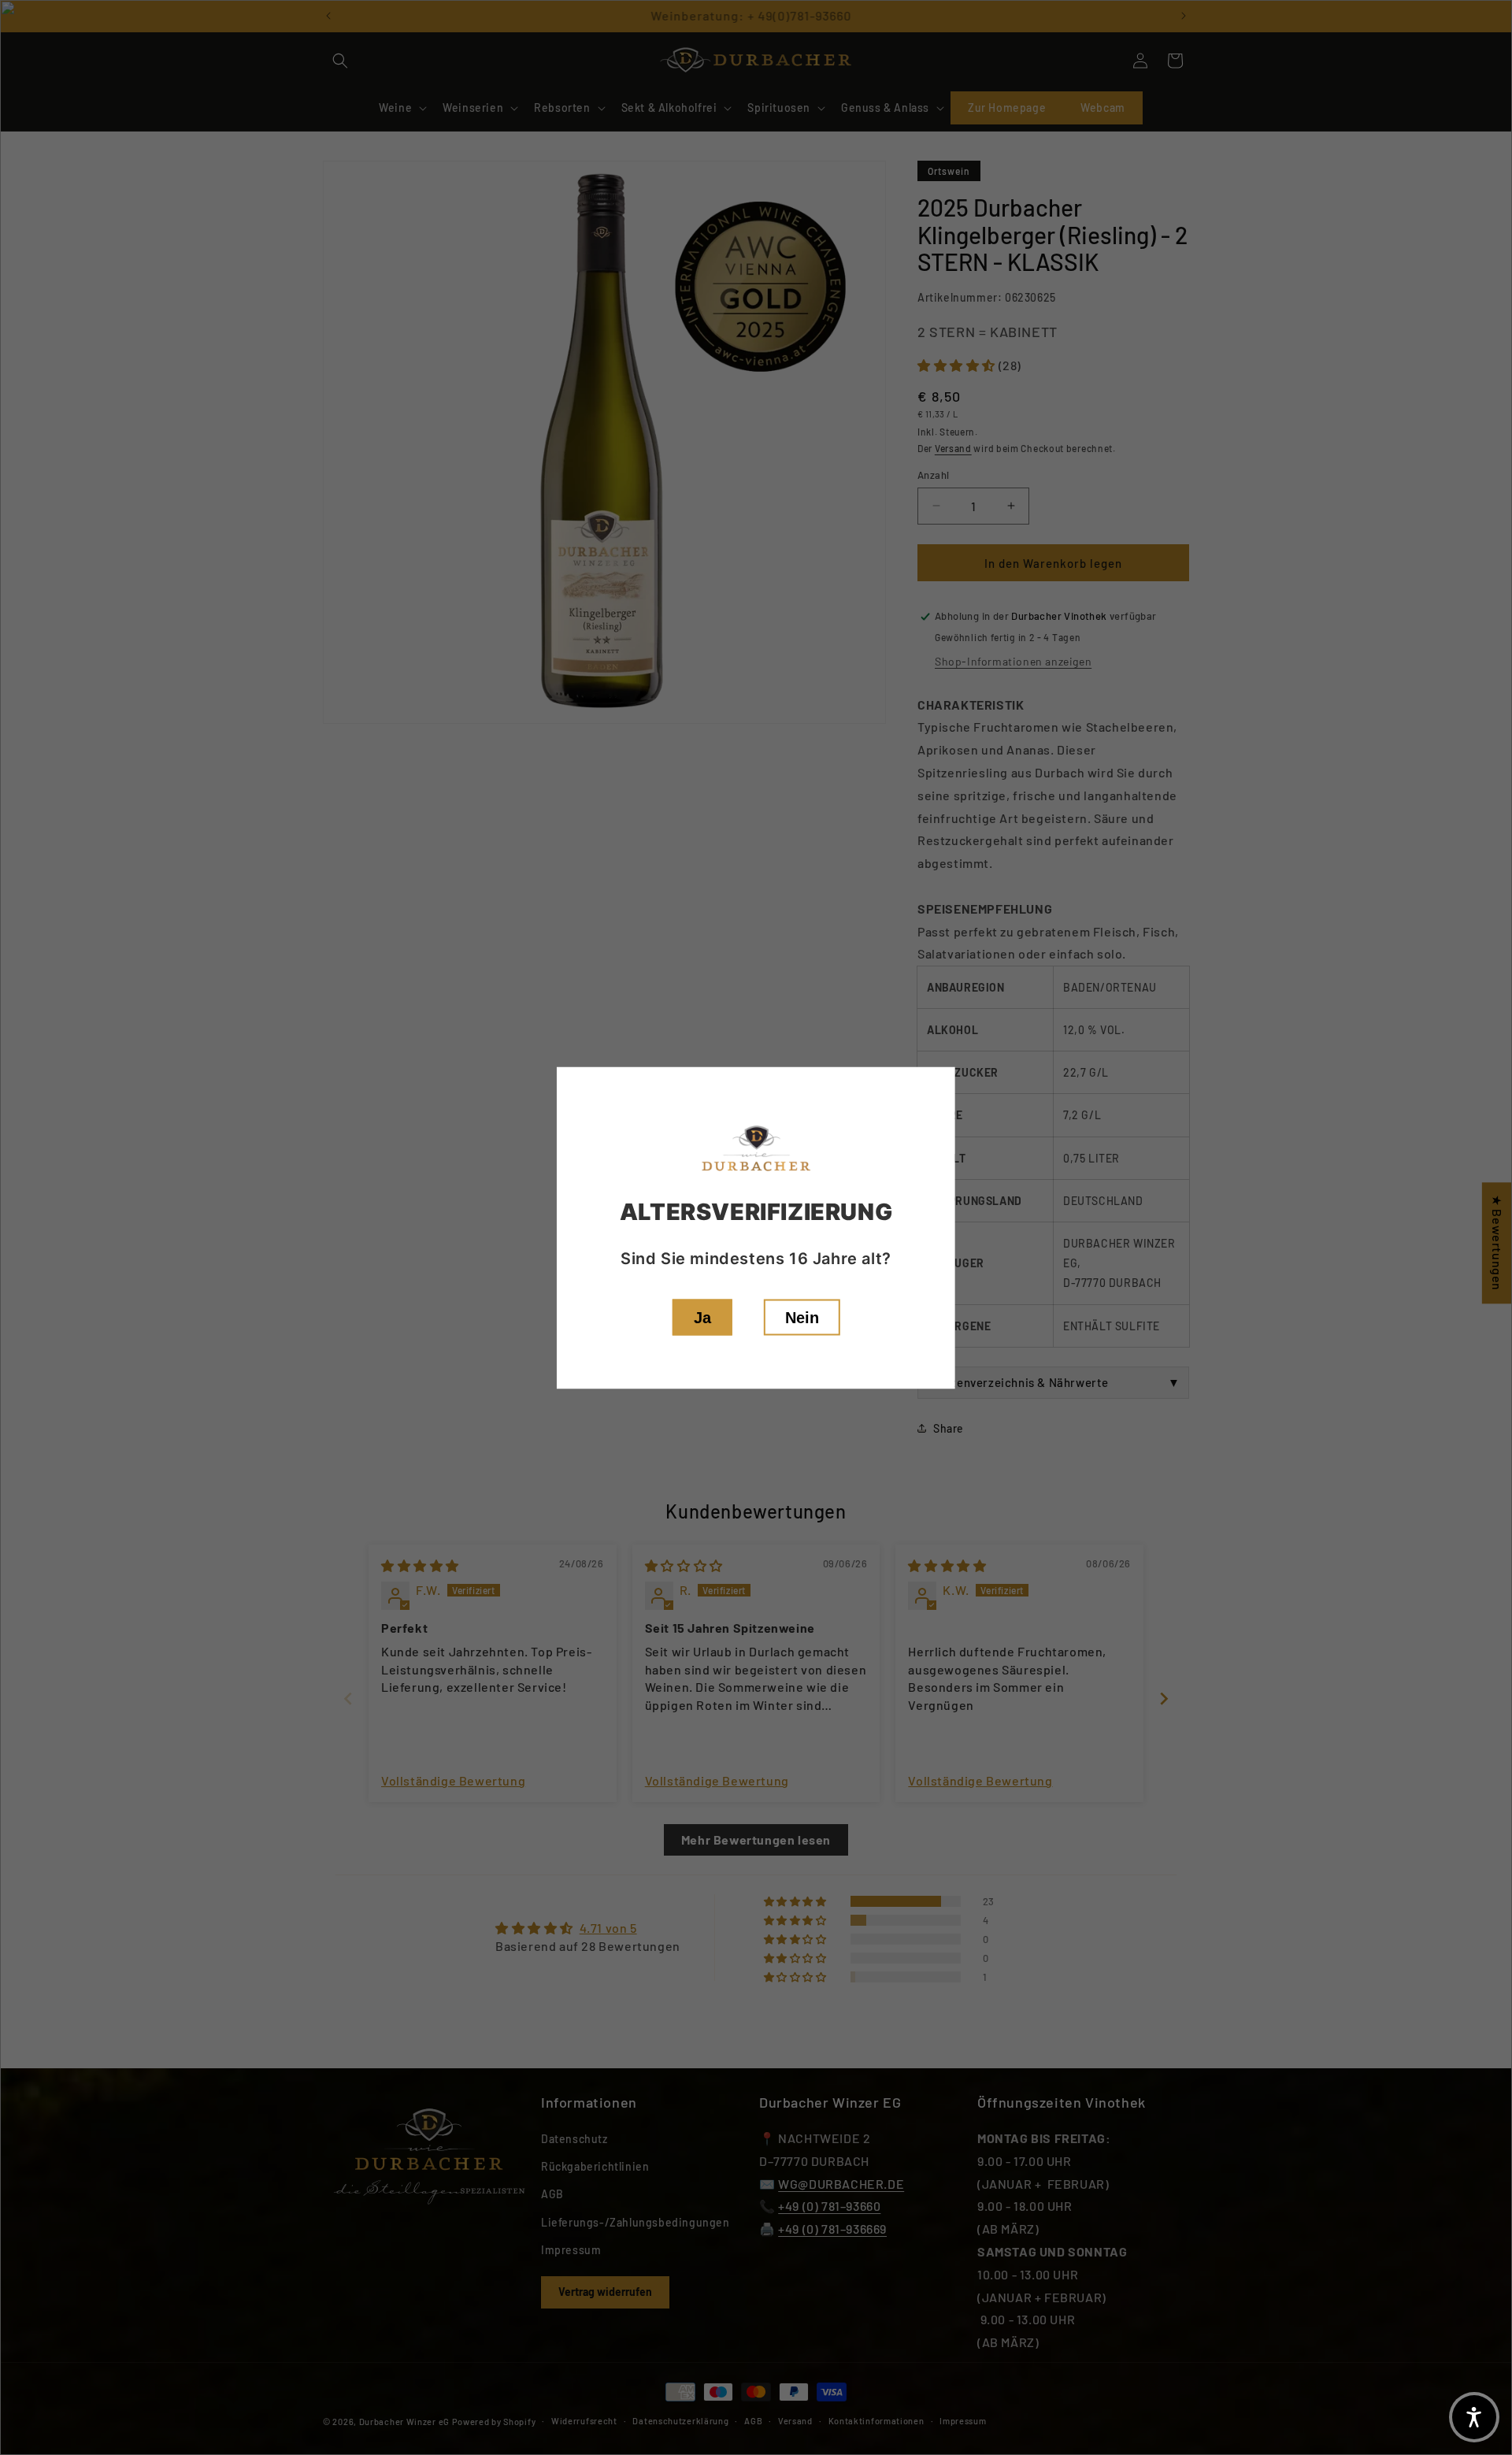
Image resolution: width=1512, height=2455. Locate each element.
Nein (802, 1317)
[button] (1474, 2417)
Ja (702, 1317)
